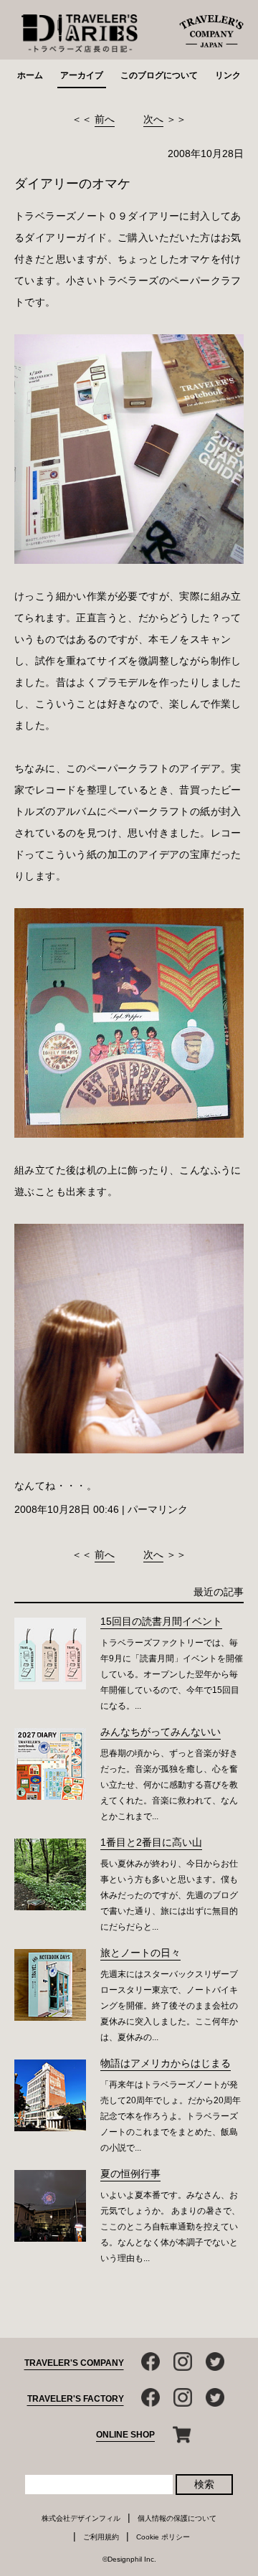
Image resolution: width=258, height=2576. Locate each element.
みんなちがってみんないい (161, 1732)
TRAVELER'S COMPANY (74, 2363)
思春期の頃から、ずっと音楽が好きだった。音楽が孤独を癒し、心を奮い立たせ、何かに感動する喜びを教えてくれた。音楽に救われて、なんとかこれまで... (169, 1785)
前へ (105, 119)
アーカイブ (82, 75)
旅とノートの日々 (140, 1953)
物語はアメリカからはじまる (166, 2063)
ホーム (30, 75)
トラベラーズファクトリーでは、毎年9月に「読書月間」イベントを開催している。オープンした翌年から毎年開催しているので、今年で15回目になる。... (172, 1674)
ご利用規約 (101, 2537)
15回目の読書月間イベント (161, 1621)
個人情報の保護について (177, 2518)
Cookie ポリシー (163, 2537)
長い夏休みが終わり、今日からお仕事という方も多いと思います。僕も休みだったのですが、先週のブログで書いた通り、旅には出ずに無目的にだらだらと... (169, 1895)
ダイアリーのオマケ (72, 184)
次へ (153, 119)
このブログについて (159, 75)
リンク (228, 75)
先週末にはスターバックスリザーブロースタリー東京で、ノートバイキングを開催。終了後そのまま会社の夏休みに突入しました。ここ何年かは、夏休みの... (169, 2006)
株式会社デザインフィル (81, 2518)
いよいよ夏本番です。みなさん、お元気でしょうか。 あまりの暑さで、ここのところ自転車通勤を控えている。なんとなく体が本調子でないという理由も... (170, 2227)
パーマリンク (158, 1509)
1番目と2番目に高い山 (151, 1842)
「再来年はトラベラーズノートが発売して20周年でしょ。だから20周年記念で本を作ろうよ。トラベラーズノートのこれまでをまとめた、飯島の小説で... (171, 2116)
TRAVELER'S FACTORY (76, 2399)
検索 (204, 2484)
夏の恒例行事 (130, 2174)
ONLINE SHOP (125, 2435)
